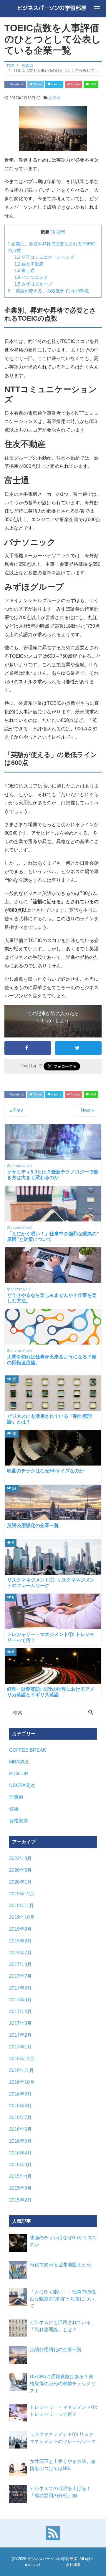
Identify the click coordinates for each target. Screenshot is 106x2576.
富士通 (25, 270)
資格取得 (19, 1821)
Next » (87, 1110)
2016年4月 (20, 2153)
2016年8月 (20, 2106)
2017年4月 (20, 2011)
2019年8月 (20, 1941)
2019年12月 (22, 1894)
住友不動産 (29, 264)
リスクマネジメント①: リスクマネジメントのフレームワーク (63, 2438)
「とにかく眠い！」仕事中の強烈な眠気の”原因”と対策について (63, 2299)
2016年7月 (20, 2117)
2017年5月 (20, 2000)
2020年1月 (20, 1882)
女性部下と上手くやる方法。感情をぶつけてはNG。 (63, 2465)
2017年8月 (20, 1964)
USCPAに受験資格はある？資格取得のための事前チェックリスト (63, 2384)
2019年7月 (20, 1953)
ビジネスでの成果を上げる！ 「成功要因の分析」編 (60, 2492)
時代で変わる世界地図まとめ (60, 2265)
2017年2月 (20, 2035)
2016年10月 (22, 2082)
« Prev (16, 1110)
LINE (92, 84)
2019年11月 (21, 1906)
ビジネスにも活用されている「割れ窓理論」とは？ (60, 2326)
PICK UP (19, 1774)
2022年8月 (20, 1858)
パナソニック (31, 277)
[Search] (91, 1713)
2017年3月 (20, 2023)
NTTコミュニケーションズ (44, 257)
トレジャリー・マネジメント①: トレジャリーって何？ (63, 2411)
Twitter (37, 84)
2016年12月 (22, 2059)
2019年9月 (20, 1929)
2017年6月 (20, 1988)
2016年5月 (20, 2141)
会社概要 (73, 2565)
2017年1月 (20, 2047)
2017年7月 (20, 1976)
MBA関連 (19, 1762)
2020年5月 (20, 1870)
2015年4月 (20, 2176)
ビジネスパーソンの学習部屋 (52, 2559)
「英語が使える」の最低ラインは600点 (48, 291)
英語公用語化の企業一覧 (56, 2349)
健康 (14, 1809)
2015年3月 (20, 2188)
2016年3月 (20, 2165)
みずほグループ (33, 284)
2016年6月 (20, 2129)
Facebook (17, 84)
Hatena (56, 84)
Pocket (75, 84)
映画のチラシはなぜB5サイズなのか (63, 2241)
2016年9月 (20, 2094)
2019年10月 (22, 1917)
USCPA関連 (22, 1785)
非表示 (58, 232)
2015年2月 (20, 2200)
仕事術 (54, 98)
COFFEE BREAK (28, 1750)
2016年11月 (21, 2070)
